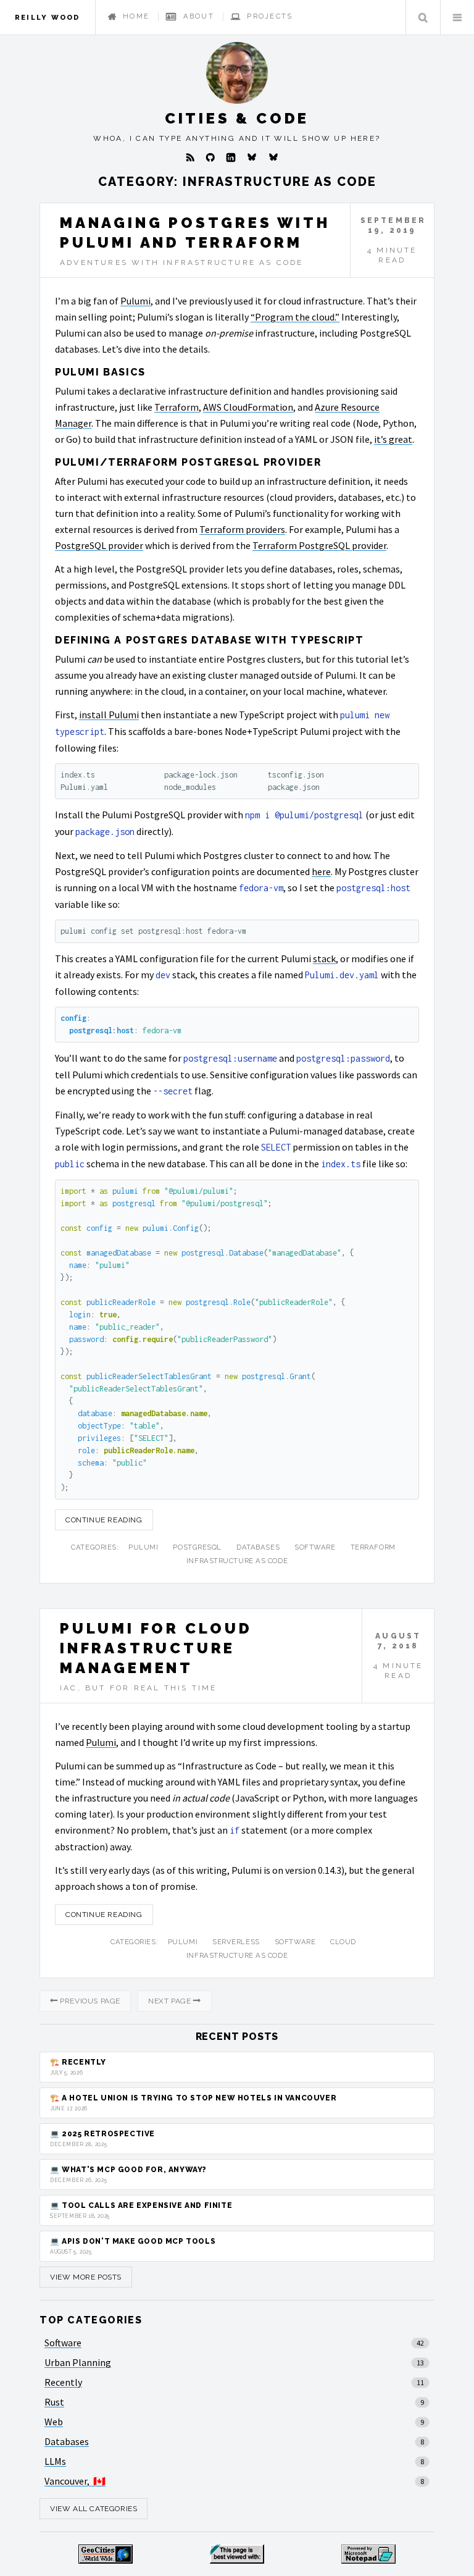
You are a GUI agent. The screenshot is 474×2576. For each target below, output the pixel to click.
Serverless (236, 1942)
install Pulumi (109, 715)
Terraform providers (242, 529)
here (321, 871)
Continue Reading (104, 1520)
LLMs (55, 2461)
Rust (54, 2402)
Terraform (177, 407)
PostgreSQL (197, 1547)
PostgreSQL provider (99, 545)
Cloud (343, 1942)
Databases (258, 1547)
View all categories (94, 2509)
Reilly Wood (48, 17)
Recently (63, 2382)
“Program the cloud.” (295, 317)
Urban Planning (78, 2362)
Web (54, 2422)
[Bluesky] (252, 157)
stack (324, 959)
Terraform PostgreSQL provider (319, 545)
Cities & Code (237, 118)
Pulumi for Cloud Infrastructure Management (156, 1648)
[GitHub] (210, 157)
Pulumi (135, 301)
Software (315, 1547)
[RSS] (190, 157)
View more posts (86, 2277)
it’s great (393, 439)
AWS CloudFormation (248, 407)
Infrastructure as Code (237, 1561)
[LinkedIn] (231, 157)
